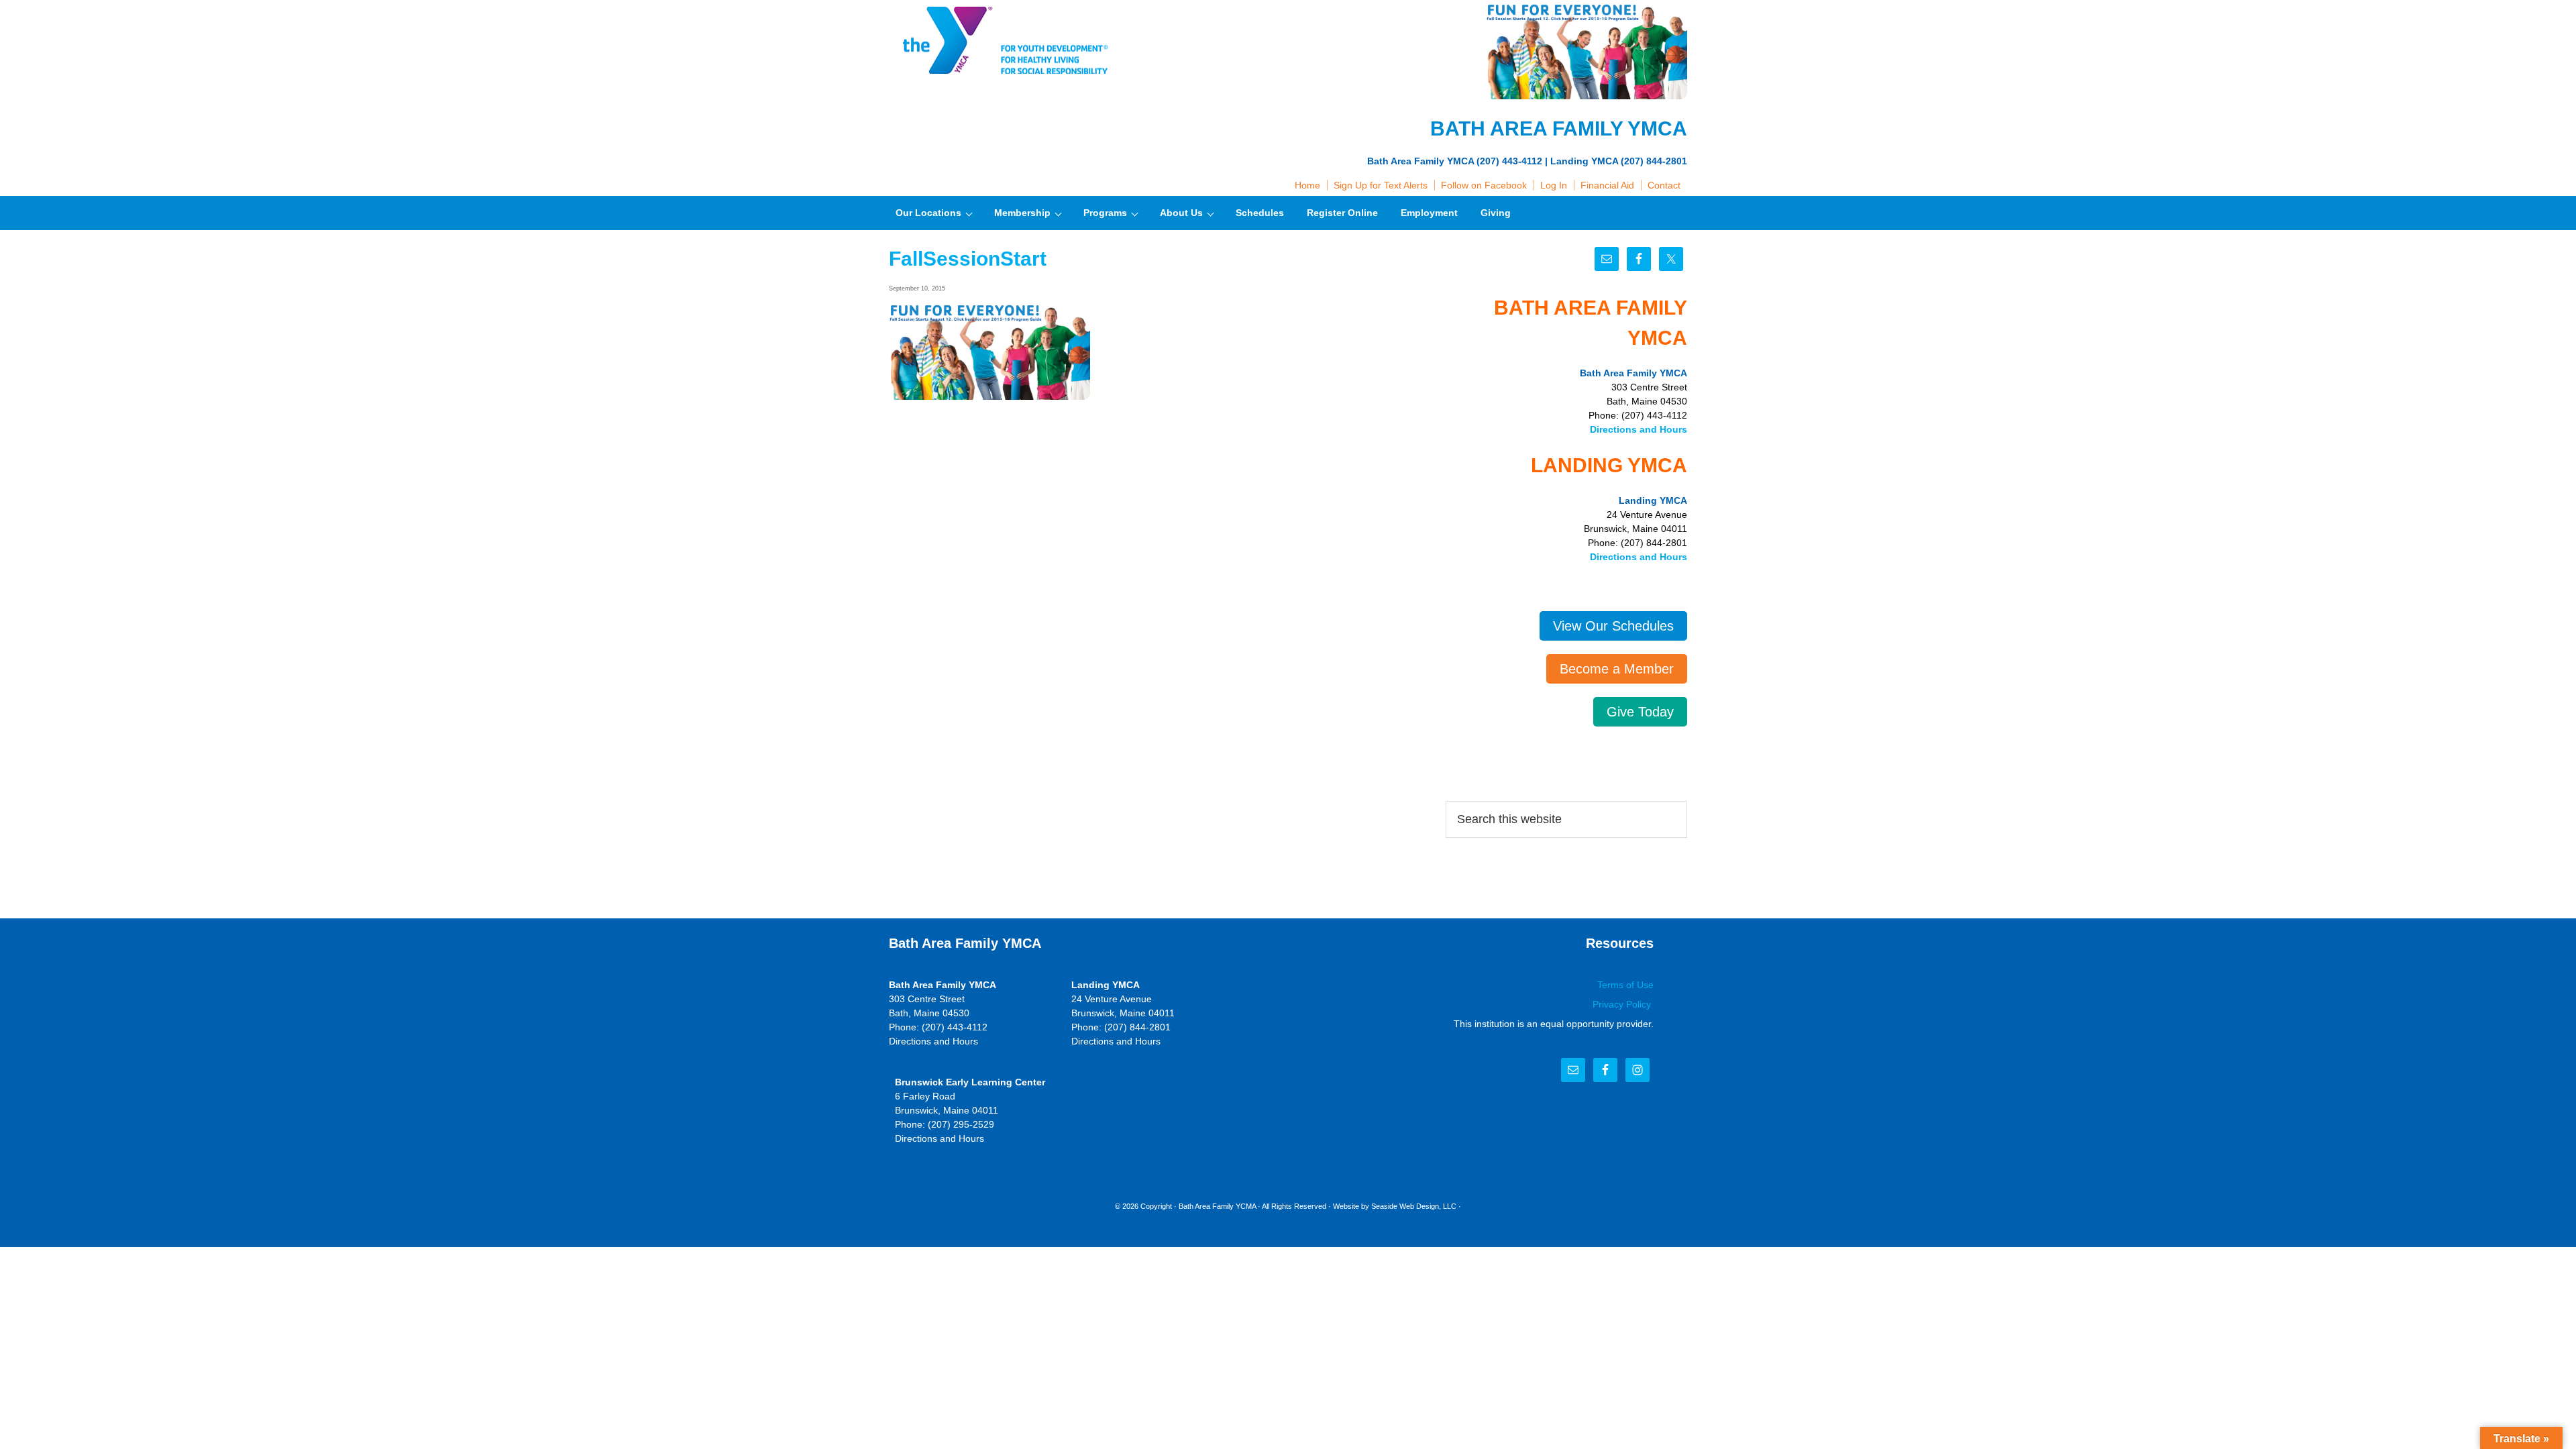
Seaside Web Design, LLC (1414, 1206)
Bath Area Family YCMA (1217, 1206)
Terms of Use (1625, 985)
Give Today (1640, 712)
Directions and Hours (1639, 429)
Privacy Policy (1623, 1004)
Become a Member (1617, 669)
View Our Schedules (1613, 626)
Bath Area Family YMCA (1003, 40)
